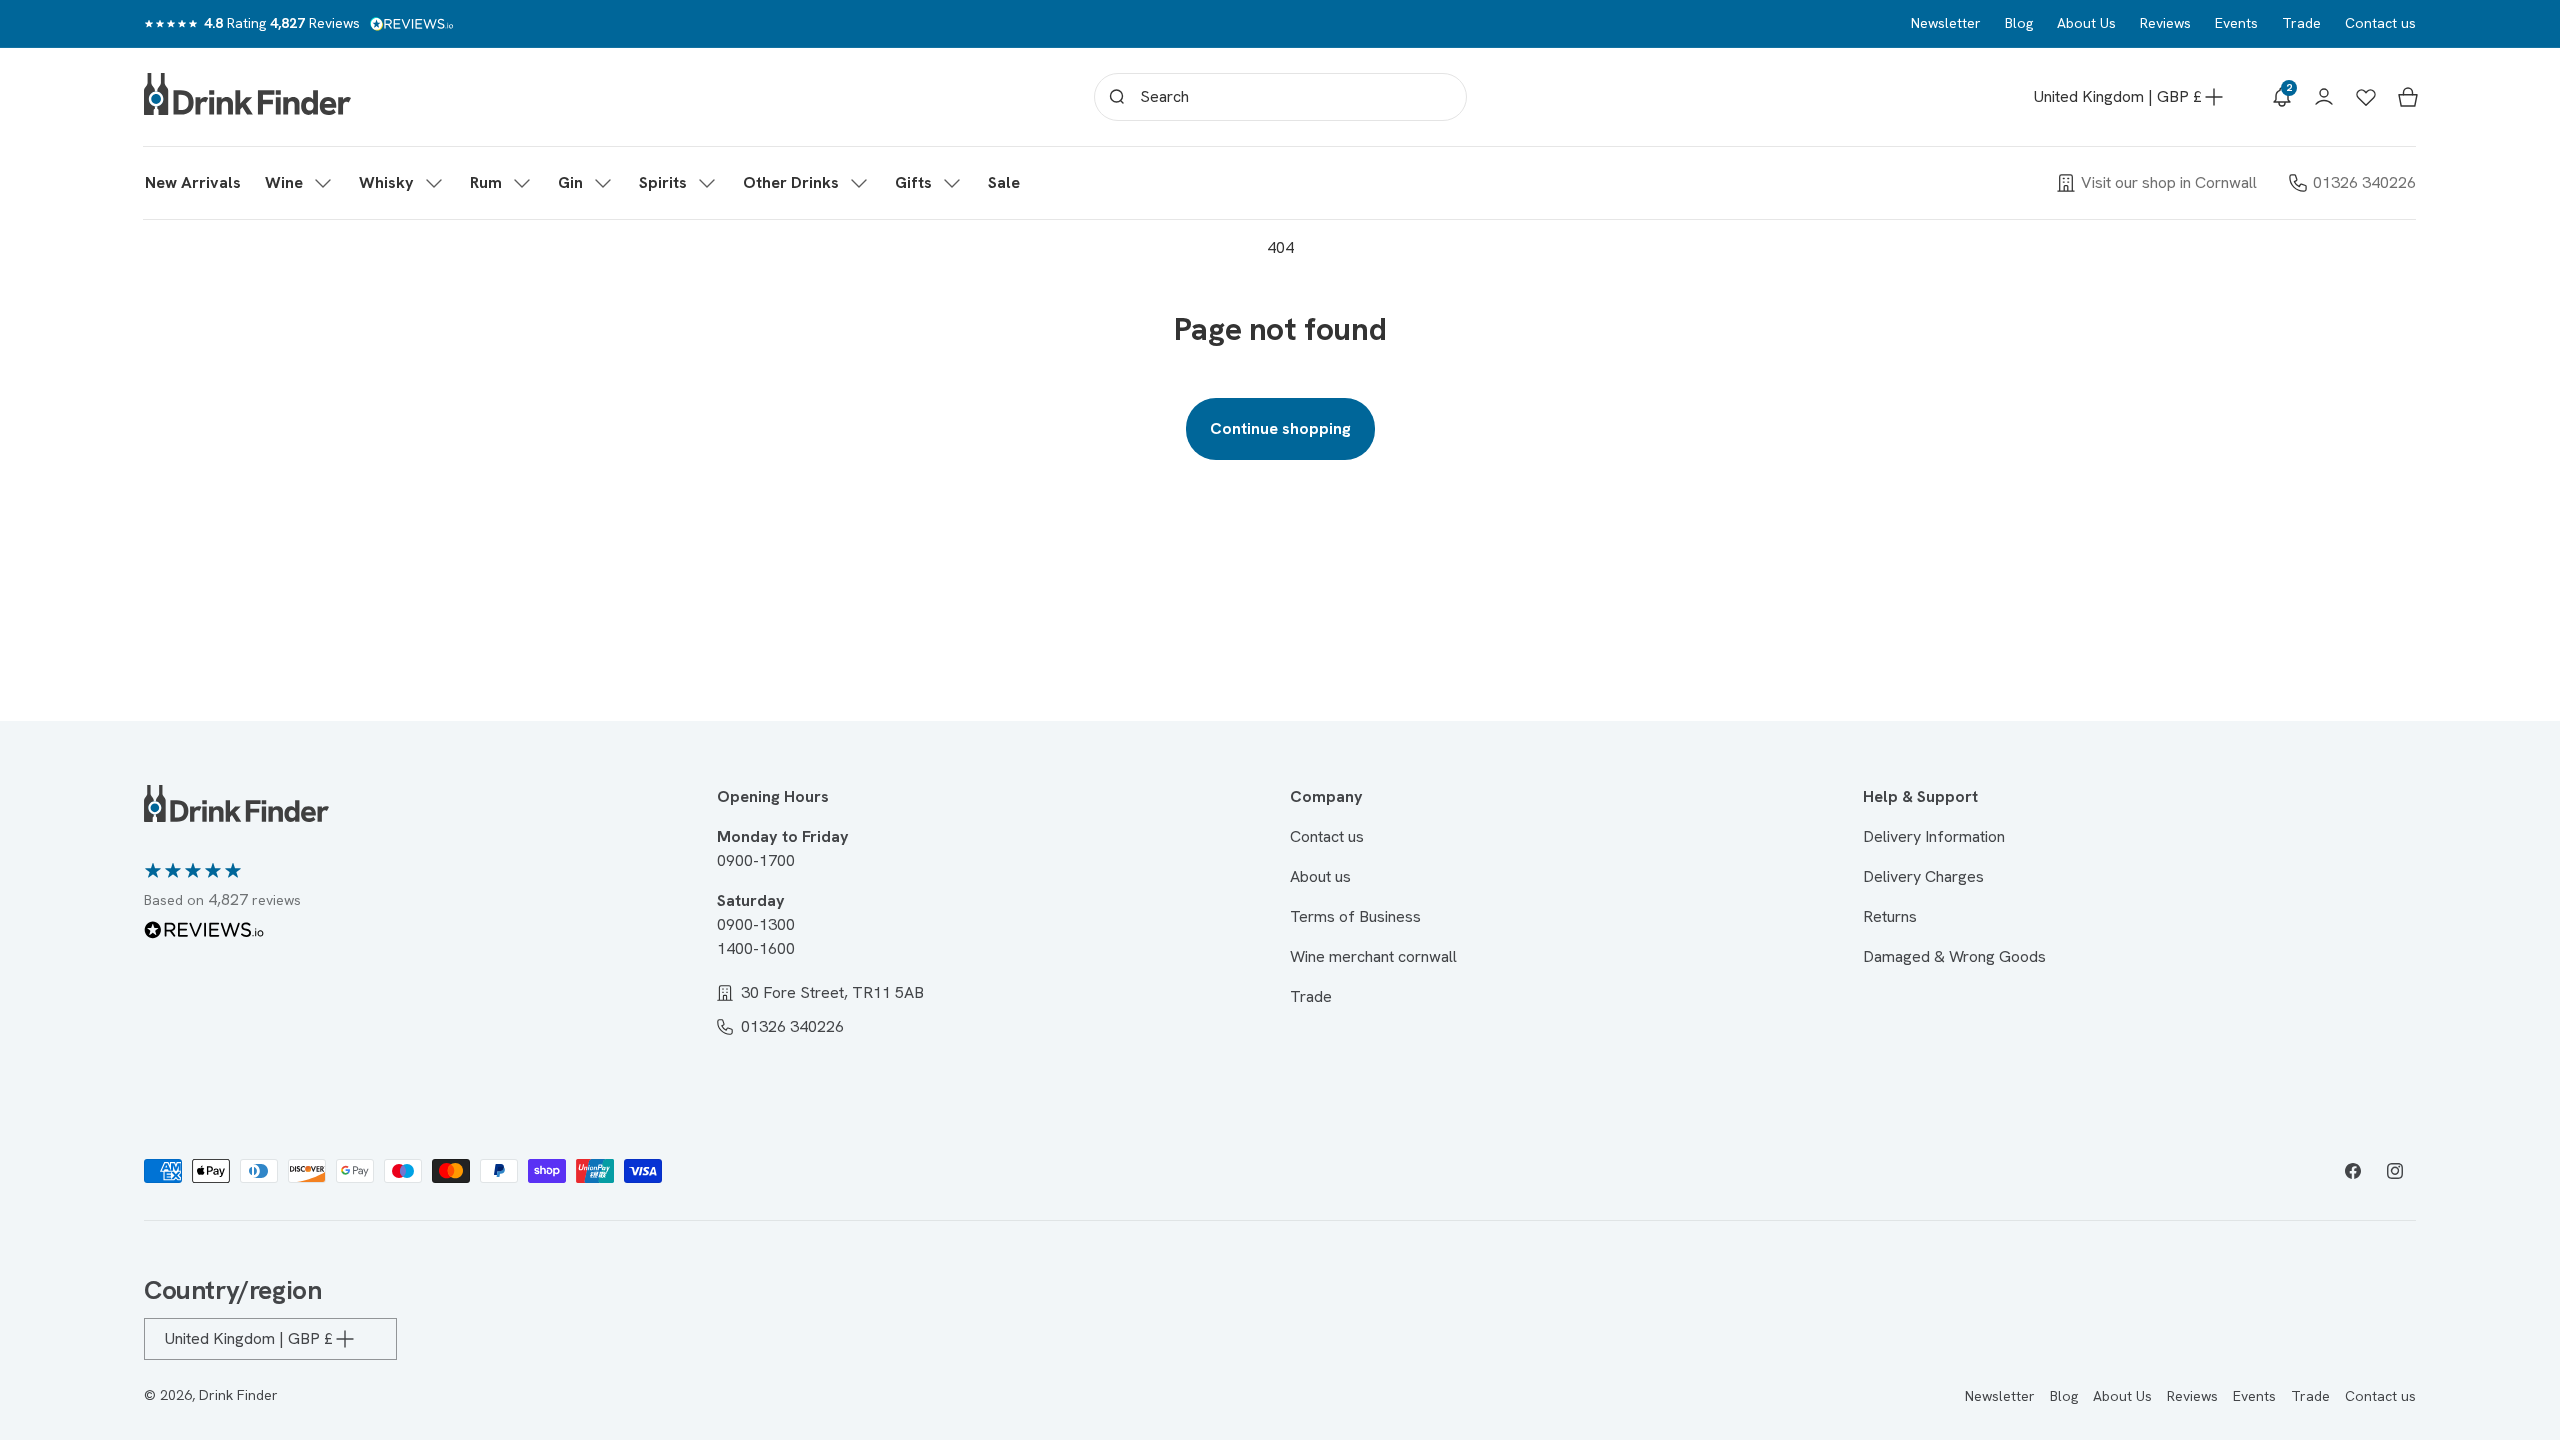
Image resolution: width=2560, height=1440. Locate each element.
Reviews (2165, 23)
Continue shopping (1280, 428)
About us (1320, 876)
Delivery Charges (1923, 876)
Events (2236, 23)
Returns (1890, 916)
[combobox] (1280, 97)
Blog (2019, 23)
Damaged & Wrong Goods (1954, 956)
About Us (2086, 23)
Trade (2301, 23)
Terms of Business (1355, 916)
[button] (300, 183)
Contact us (2380, 23)
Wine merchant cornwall (1373, 956)
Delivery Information (1934, 836)
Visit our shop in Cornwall (2169, 182)
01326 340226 (2364, 182)
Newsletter (1946, 23)
